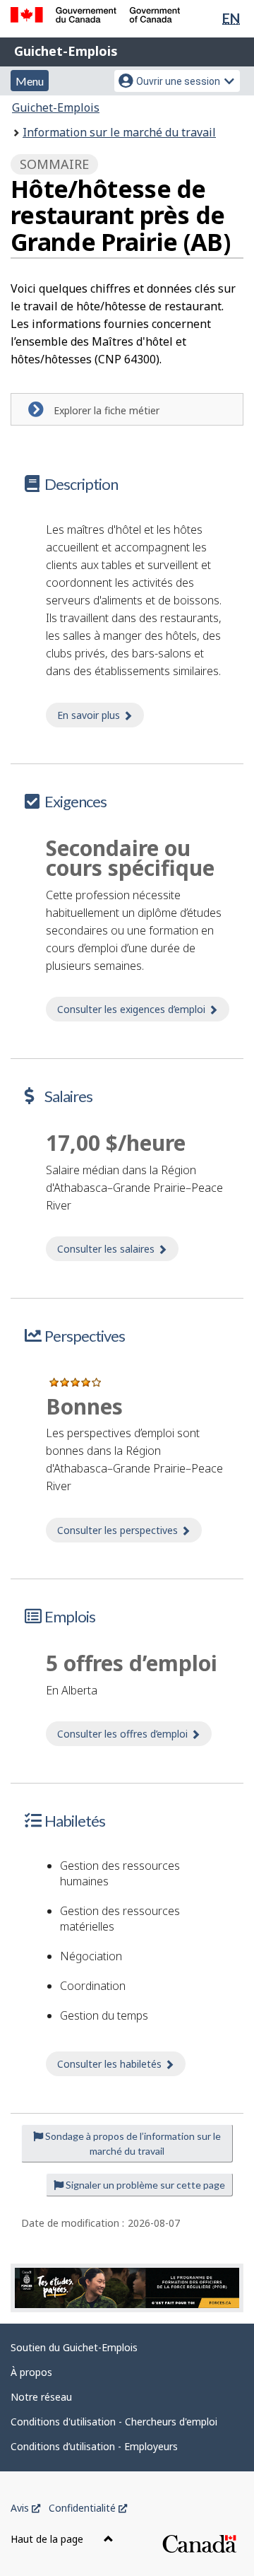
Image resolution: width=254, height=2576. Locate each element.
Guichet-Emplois (66, 51)
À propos (31, 2372)
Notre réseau (41, 2397)
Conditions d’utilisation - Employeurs (94, 2446)
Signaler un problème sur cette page (144, 2185)
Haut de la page (48, 2539)
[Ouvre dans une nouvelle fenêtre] (127, 2288)
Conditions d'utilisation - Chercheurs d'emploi (114, 2422)
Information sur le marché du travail (119, 132)
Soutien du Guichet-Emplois (74, 2347)
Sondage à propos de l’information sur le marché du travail (132, 2143)
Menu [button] (30, 81)
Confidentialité (88, 2508)
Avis (25, 2508)
